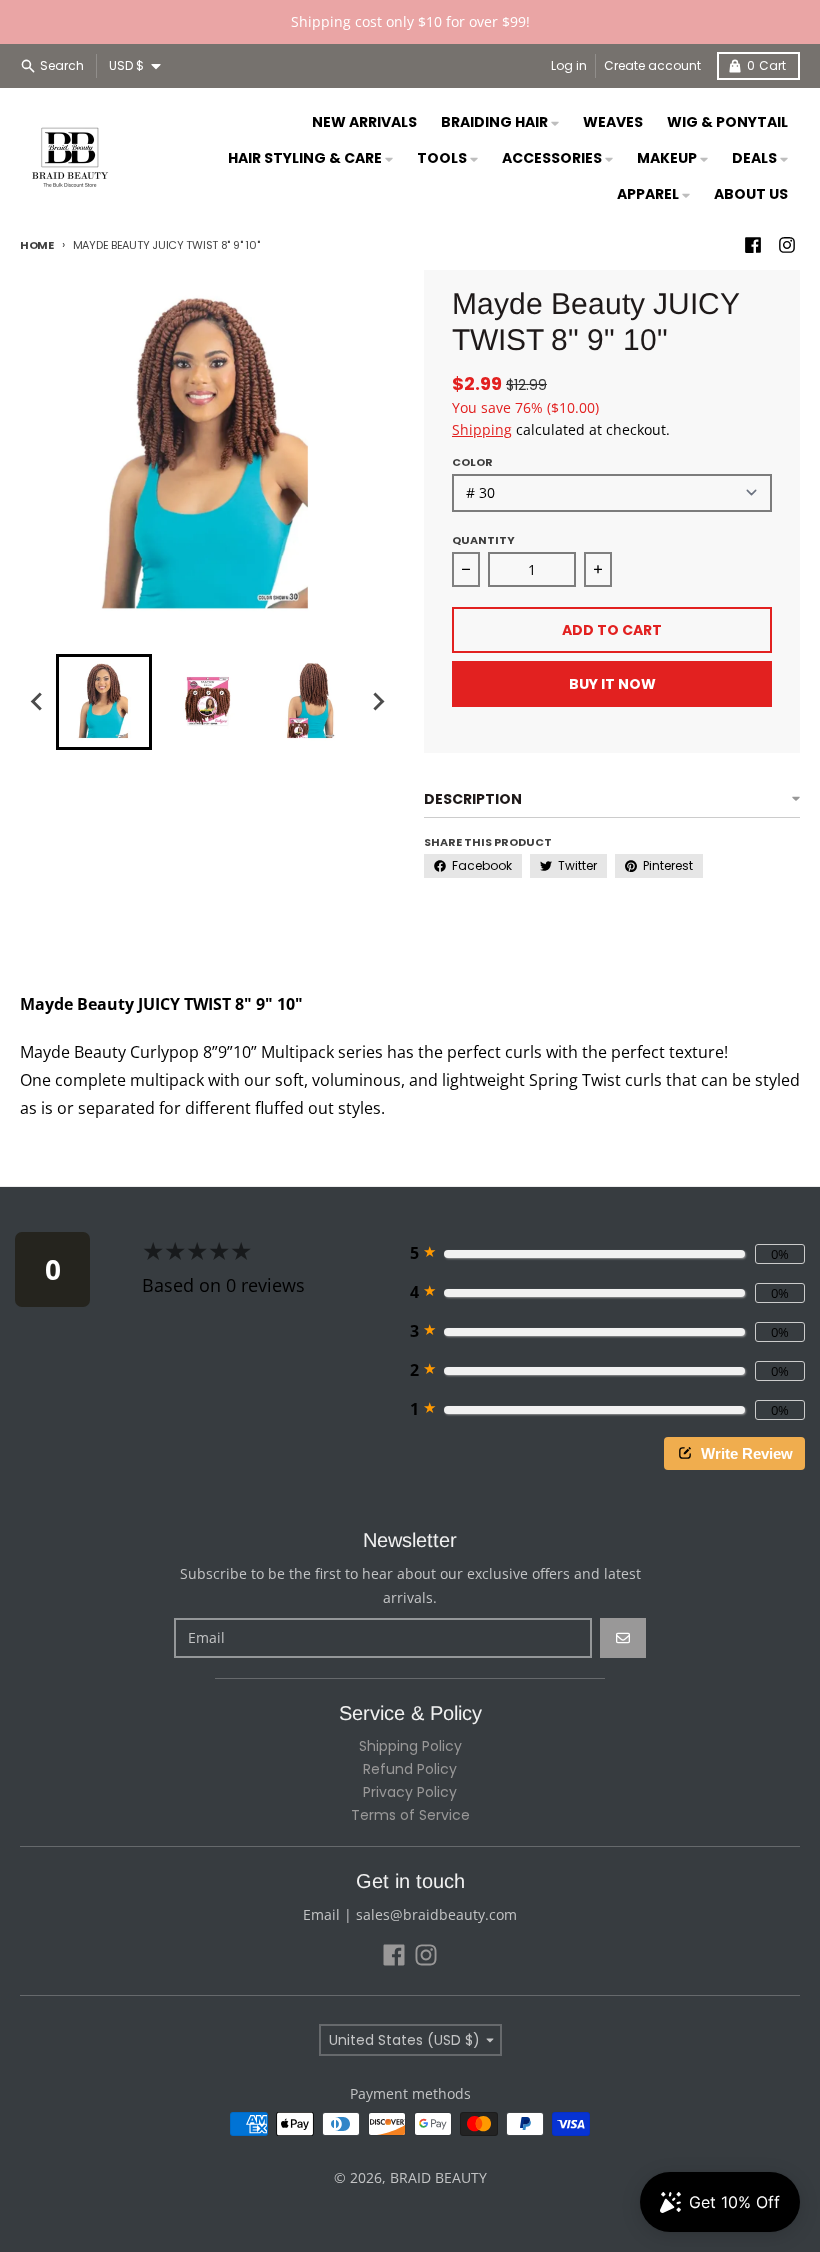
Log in (569, 65)
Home (37, 245)
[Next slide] (378, 702)
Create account (652, 65)
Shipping (482, 429)
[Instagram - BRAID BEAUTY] (787, 245)
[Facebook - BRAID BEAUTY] (753, 245)
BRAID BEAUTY (438, 2177)
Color (472, 462)
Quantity (483, 540)
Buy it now (612, 684)
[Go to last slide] (38, 702)
